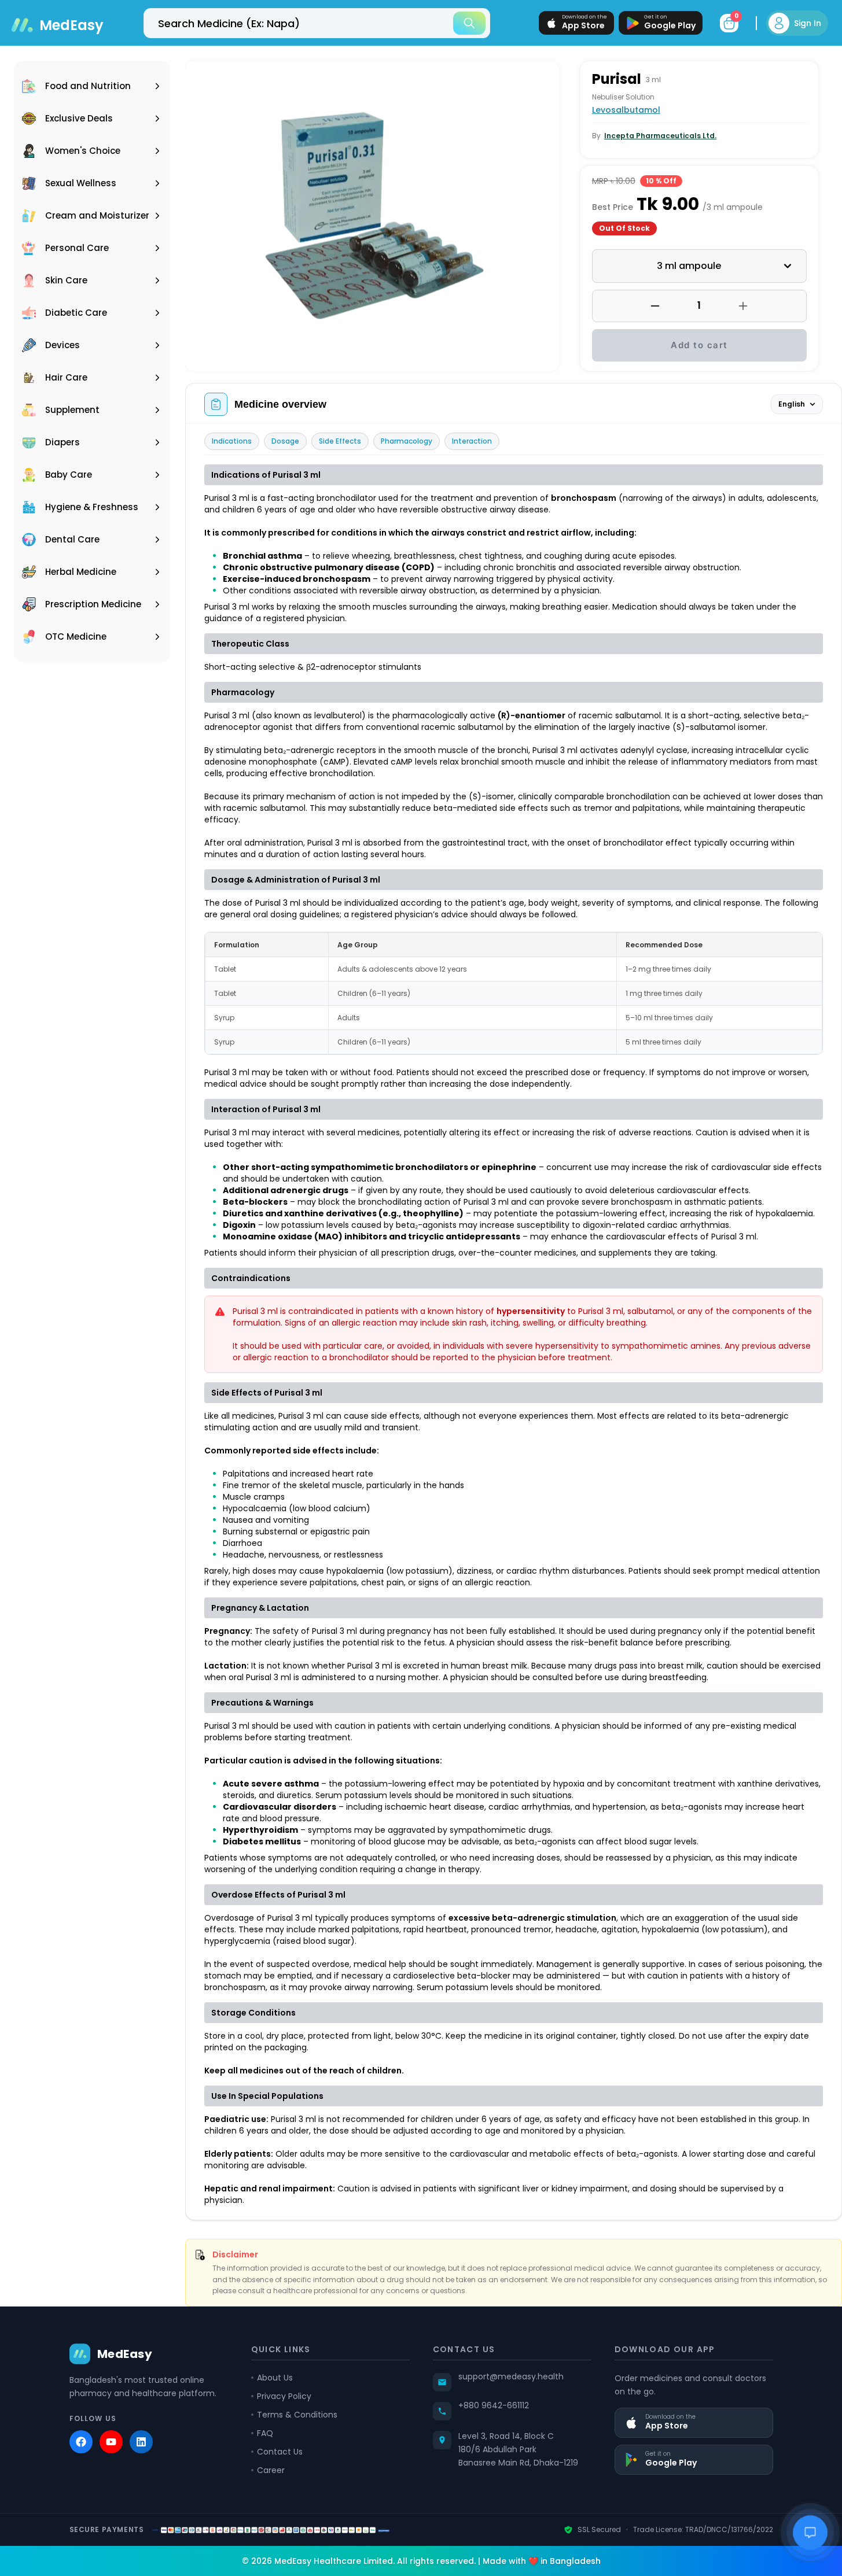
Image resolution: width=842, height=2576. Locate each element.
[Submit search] (469, 23)
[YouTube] (111, 2442)
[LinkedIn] (141, 2442)
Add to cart (699, 345)
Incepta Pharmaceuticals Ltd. (660, 136)
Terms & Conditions (297, 2415)
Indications (232, 441)
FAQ (265, 2433)
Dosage (285, 441)
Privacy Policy (284, 2396)
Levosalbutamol (626, 110)
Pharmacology (407, 441)
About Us (275, 2378)
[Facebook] (81, 2442)
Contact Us (280, 2452)
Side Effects (340, 441)
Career (271, 2470)
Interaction (472, 441)
